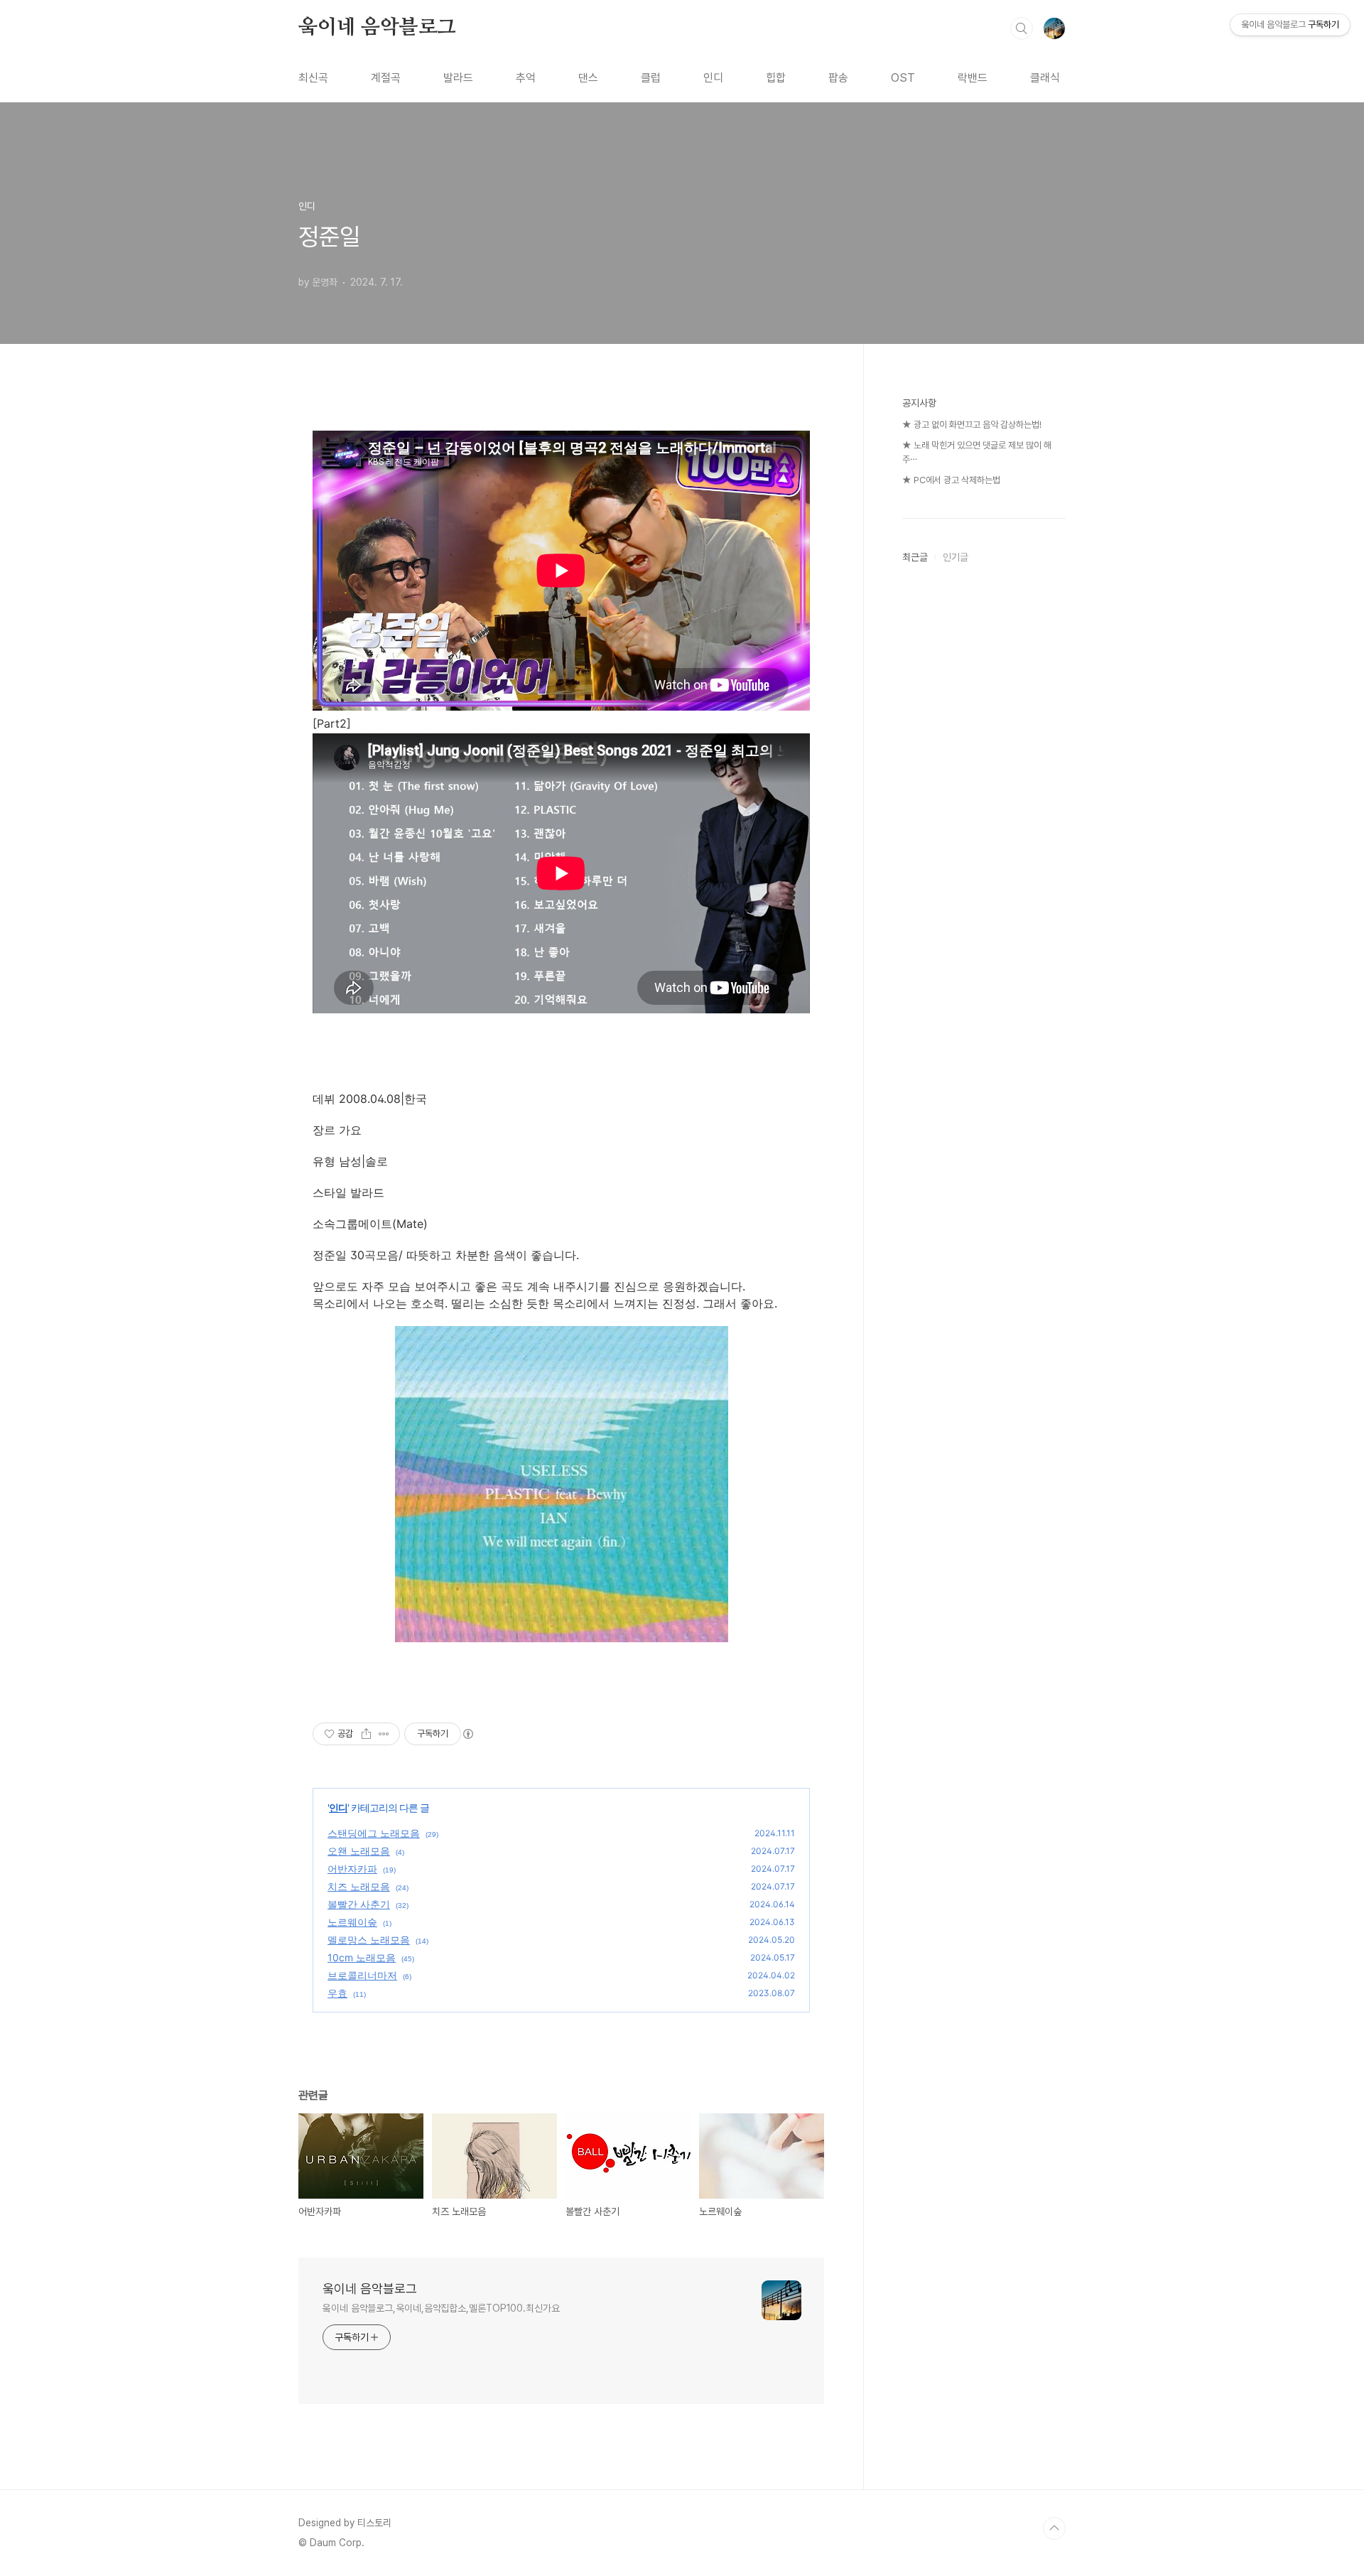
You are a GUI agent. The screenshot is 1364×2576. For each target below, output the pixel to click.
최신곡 (313, 78)
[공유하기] (366, 1734)
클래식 (1045, 78)
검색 (1022, 28)
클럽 (651, 78)
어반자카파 (352, 1869)
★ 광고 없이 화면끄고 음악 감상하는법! (972, 425)
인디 (713, 78)
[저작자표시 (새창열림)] (467, 1734)
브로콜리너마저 (362, 1975)
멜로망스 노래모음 (369, 1940)
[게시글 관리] (384, 1734)
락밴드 (973, 78)
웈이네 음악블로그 (377, 28)
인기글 (956, 557)
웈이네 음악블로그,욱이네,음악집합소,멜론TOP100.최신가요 (441, 2308)
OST (903, 78)
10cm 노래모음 (362, 1957)
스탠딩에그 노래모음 (374, 1833)
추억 (526, 78)
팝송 (838, 78)
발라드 (458, 78)
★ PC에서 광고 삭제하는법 (951, 480)
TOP (1054, 2528)
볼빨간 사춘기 (359, 1904)
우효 (337, 1993)
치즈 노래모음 (359, 1886)
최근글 (915, 557)
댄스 (588, 78)
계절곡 (386, 78)
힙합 (776, 78)
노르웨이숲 (352, 1922)
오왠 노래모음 (359, 1851)
